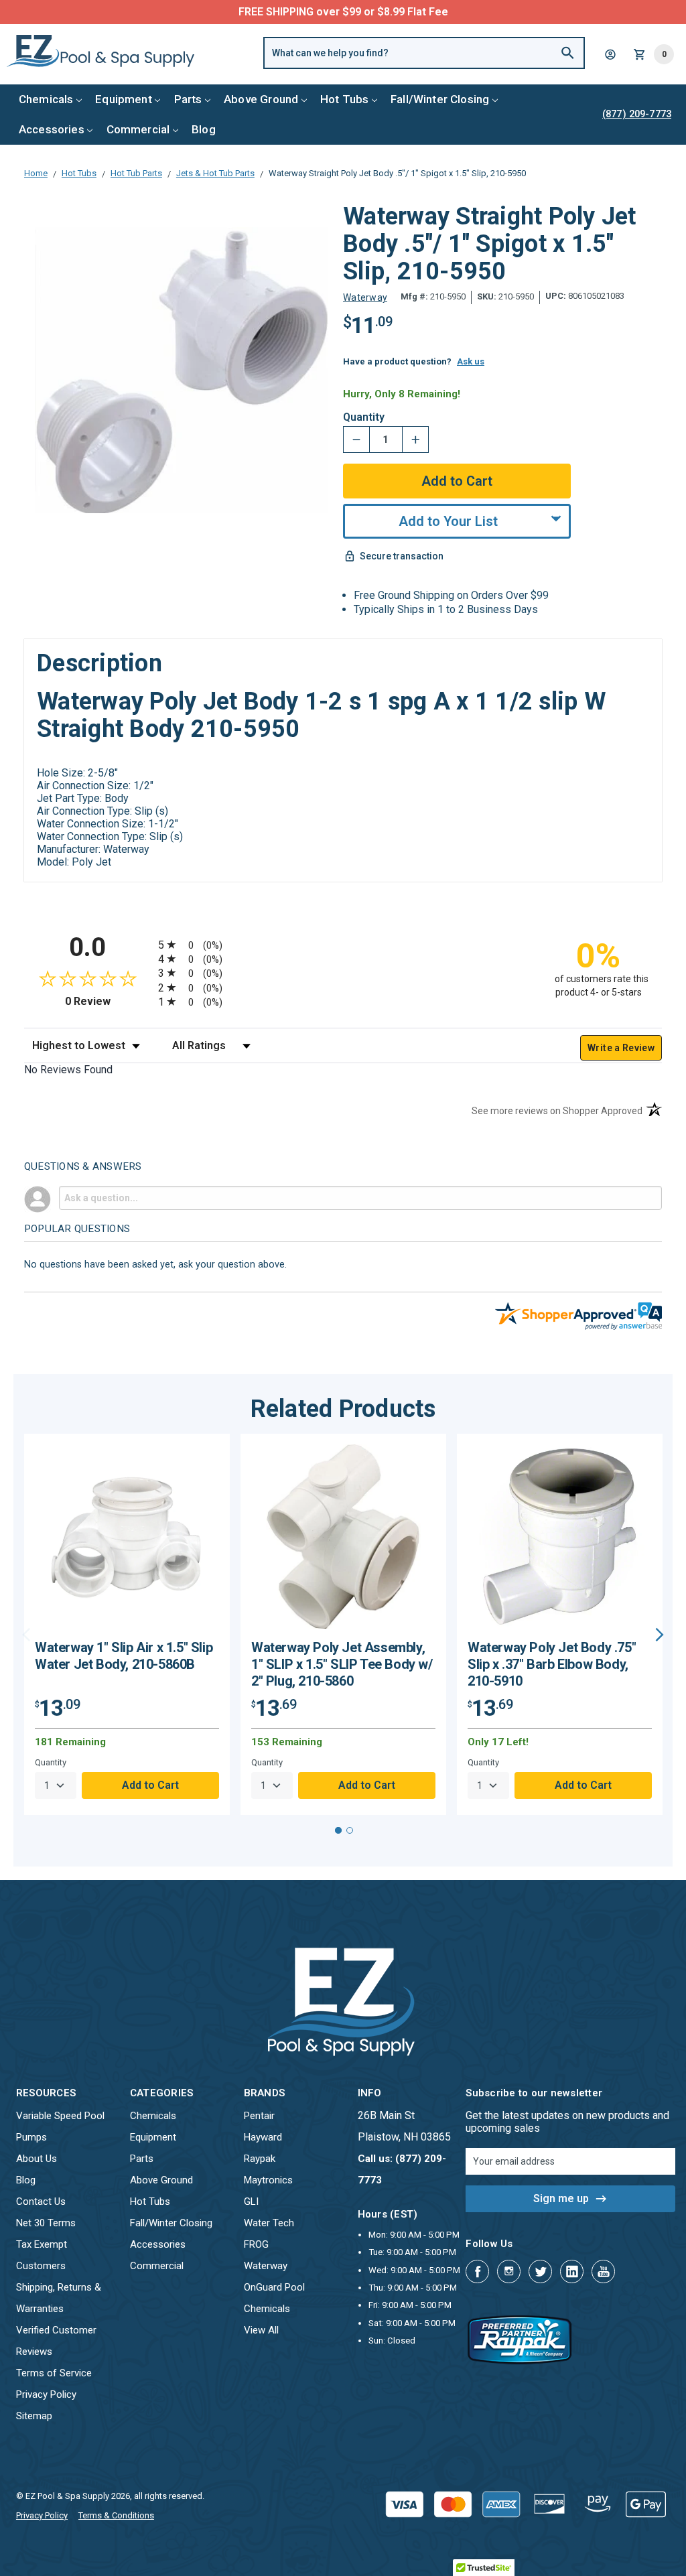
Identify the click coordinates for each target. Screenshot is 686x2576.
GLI (251, 2201)
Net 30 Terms (46, 2223)
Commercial (138, 129)
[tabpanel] (127, 1624)
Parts (188, 99)
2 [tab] (350, 1830)
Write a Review (621, 1048)
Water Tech (269, 2223)
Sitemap (34, 2416)
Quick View (127, 1542)
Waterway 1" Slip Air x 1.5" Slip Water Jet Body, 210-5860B (124, 1656)
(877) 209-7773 (393, 12)
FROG (256, 2244)
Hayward (263, 2137)
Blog (204, 129)
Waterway (266, 2266)
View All (261, 2330)
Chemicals (46, 99)
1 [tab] (338, 1830)
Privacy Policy (46, 2394)
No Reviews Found (68, 1070)
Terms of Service (54, 2373)
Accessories (52, 129)
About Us (37, 2159)
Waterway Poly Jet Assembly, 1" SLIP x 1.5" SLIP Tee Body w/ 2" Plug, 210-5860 (342, 1664)
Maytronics (268, 2180)
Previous (26, 1635)
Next (660, 1635)
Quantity (364, 417)
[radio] (343, 944)
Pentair (259, 2116)
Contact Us (41, 2201)
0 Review (108, 1001)
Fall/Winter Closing (440, 99)
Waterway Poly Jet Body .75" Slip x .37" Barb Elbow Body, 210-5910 (552, 1664)
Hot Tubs (344, 99)
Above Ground (261, 99)
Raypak (260, 2159)
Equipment (124, 99)
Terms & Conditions (116, 2515)
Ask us (471, 361)
